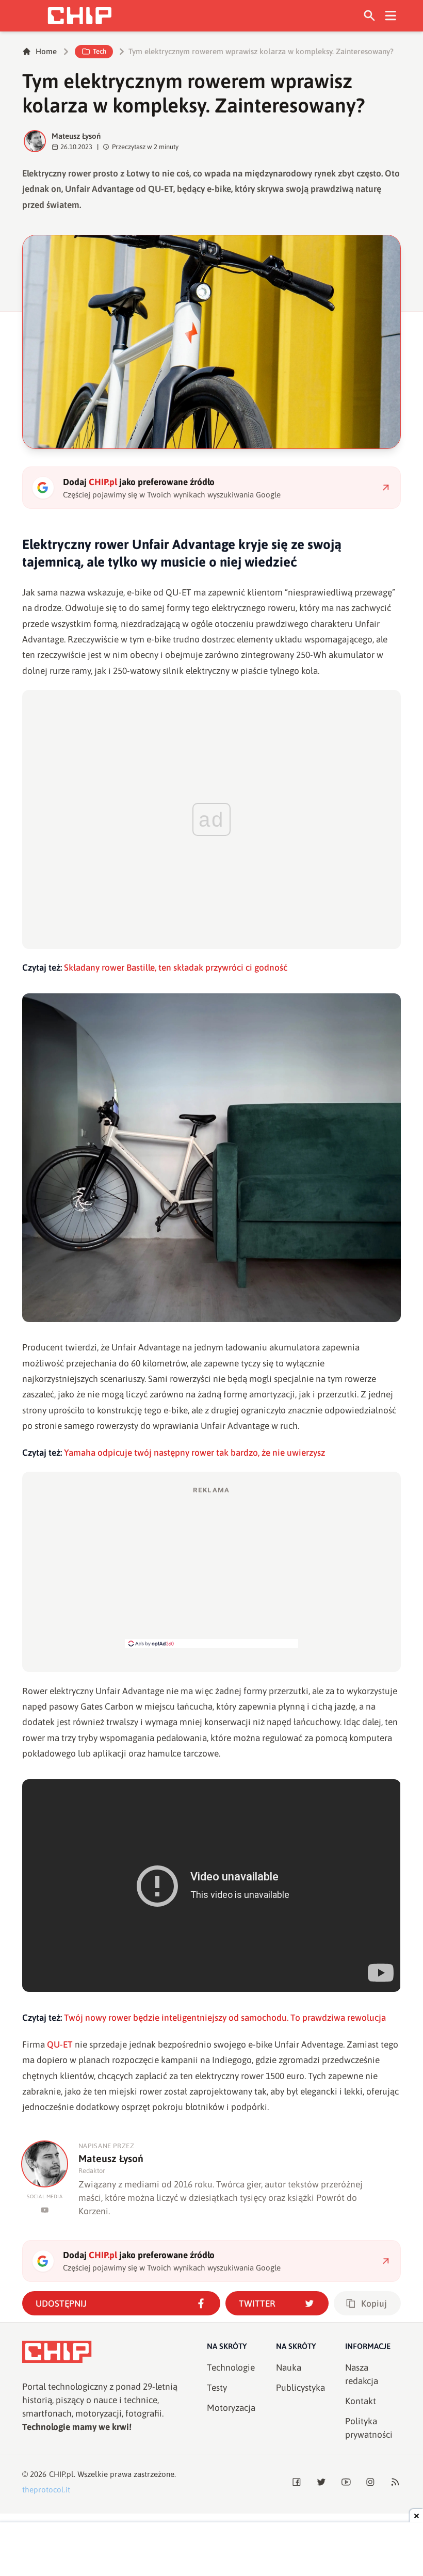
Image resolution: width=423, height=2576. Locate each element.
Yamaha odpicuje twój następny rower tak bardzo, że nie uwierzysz (194, 1453)
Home (46, 51)
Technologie (231, 2368)
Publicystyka (300, 2388)
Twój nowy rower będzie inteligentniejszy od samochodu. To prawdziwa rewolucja (225, 2018)
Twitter (257, 2304)
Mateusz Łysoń (76, 136)
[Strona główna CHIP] (79, 16)
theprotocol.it (46, 2490)
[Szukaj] (370, 16)
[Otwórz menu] (391, 16)
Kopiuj (374, 2304)
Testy (217, 2388)
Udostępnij (61, 2304)
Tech (100, 51)
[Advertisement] (211, 1567)
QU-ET (60, 2044)
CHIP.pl (61, 2474)
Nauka (289, 2368)
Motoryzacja (231, 2408)
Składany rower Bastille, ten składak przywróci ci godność (176, 968)
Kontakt (361, 2401)
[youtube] (45, 2210)
